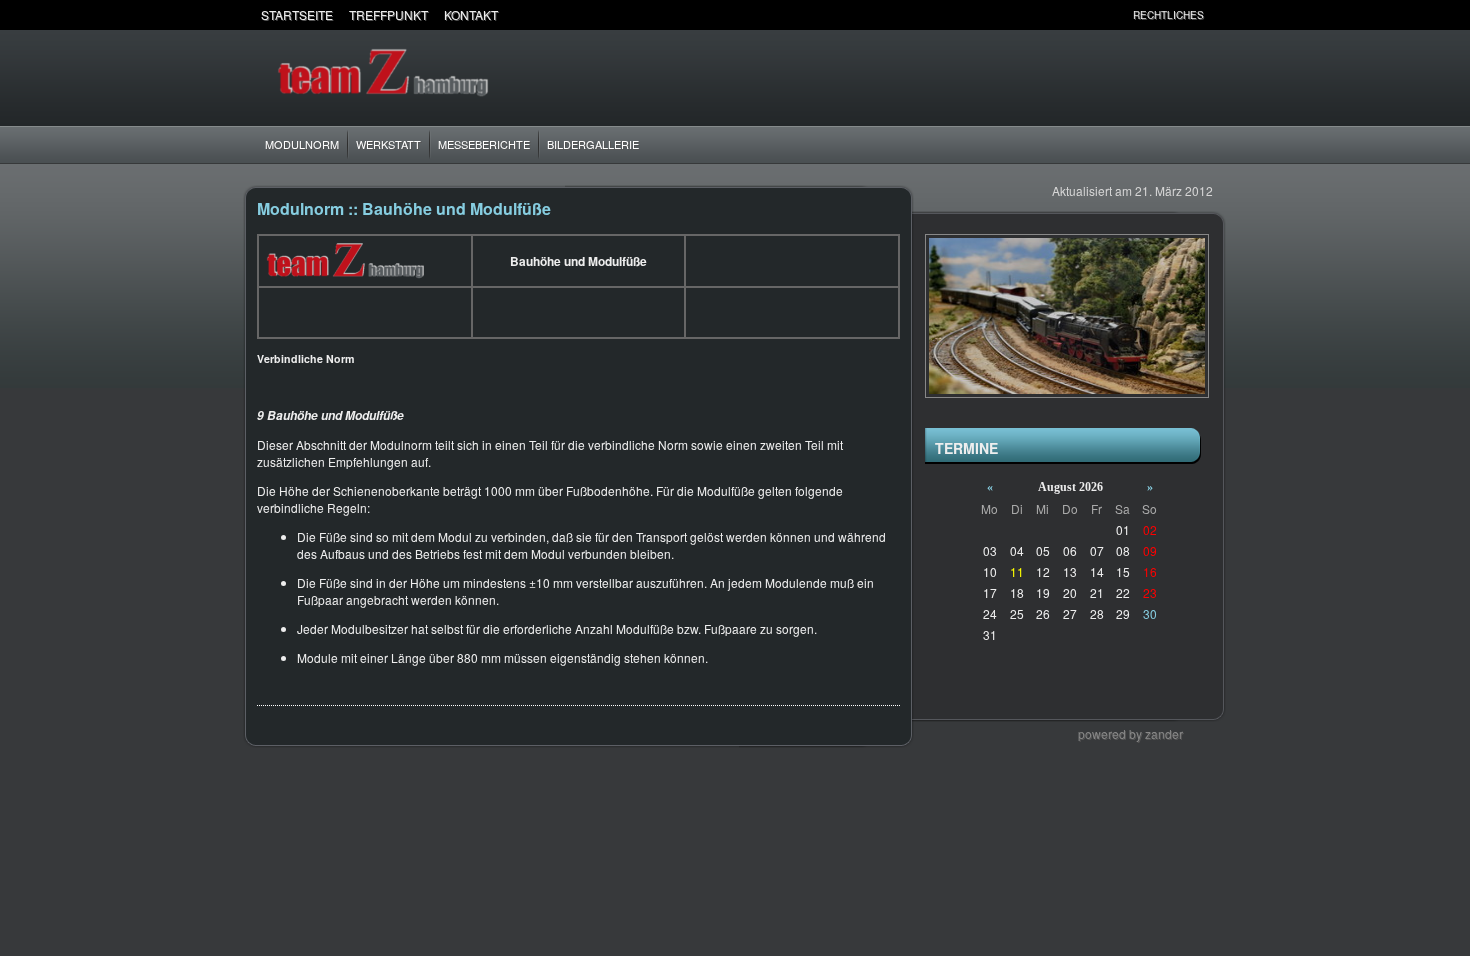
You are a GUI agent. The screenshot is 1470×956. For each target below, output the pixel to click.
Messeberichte (484, 144)
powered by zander (1130, 733)
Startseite (297, 14)
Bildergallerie (593, 144)
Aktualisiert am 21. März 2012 (1132, 190)
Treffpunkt (388, 14)
